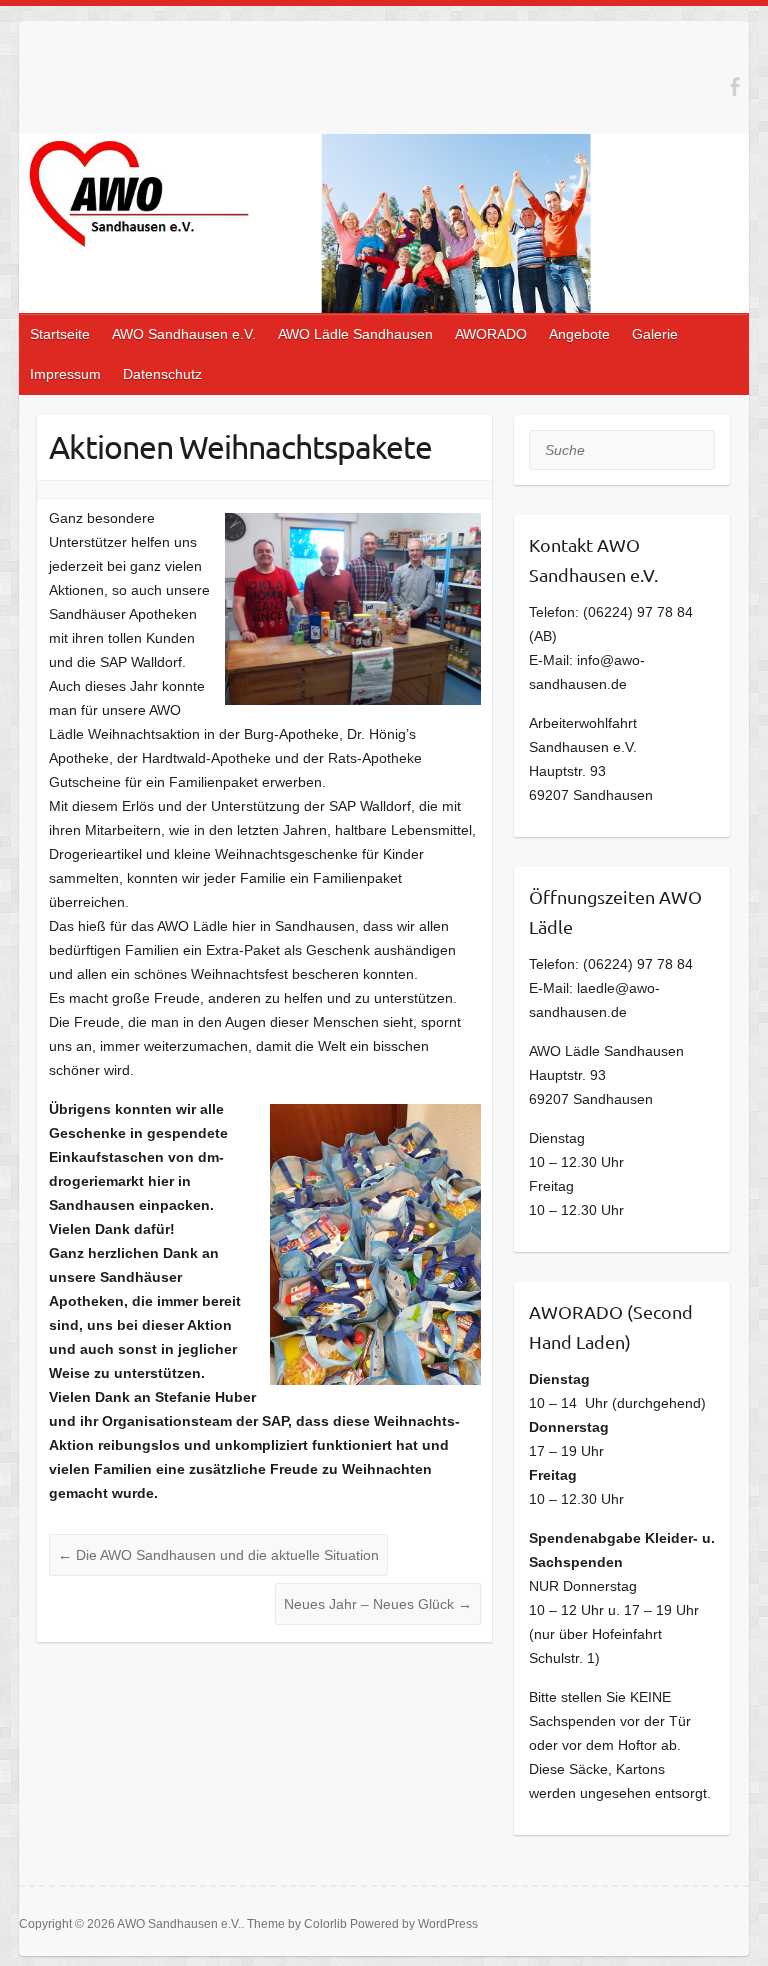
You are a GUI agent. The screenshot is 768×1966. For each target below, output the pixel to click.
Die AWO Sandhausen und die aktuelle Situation (218, 1555)
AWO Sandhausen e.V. (184, 334)
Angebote (579, 334)
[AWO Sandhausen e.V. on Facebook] (734, 86)
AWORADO (491, 334)
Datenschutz (162, 374)
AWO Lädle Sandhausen (355, 334)
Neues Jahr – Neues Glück (378, 1604)
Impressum (65, 374)
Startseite (60, 334)
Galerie (655, 334)
